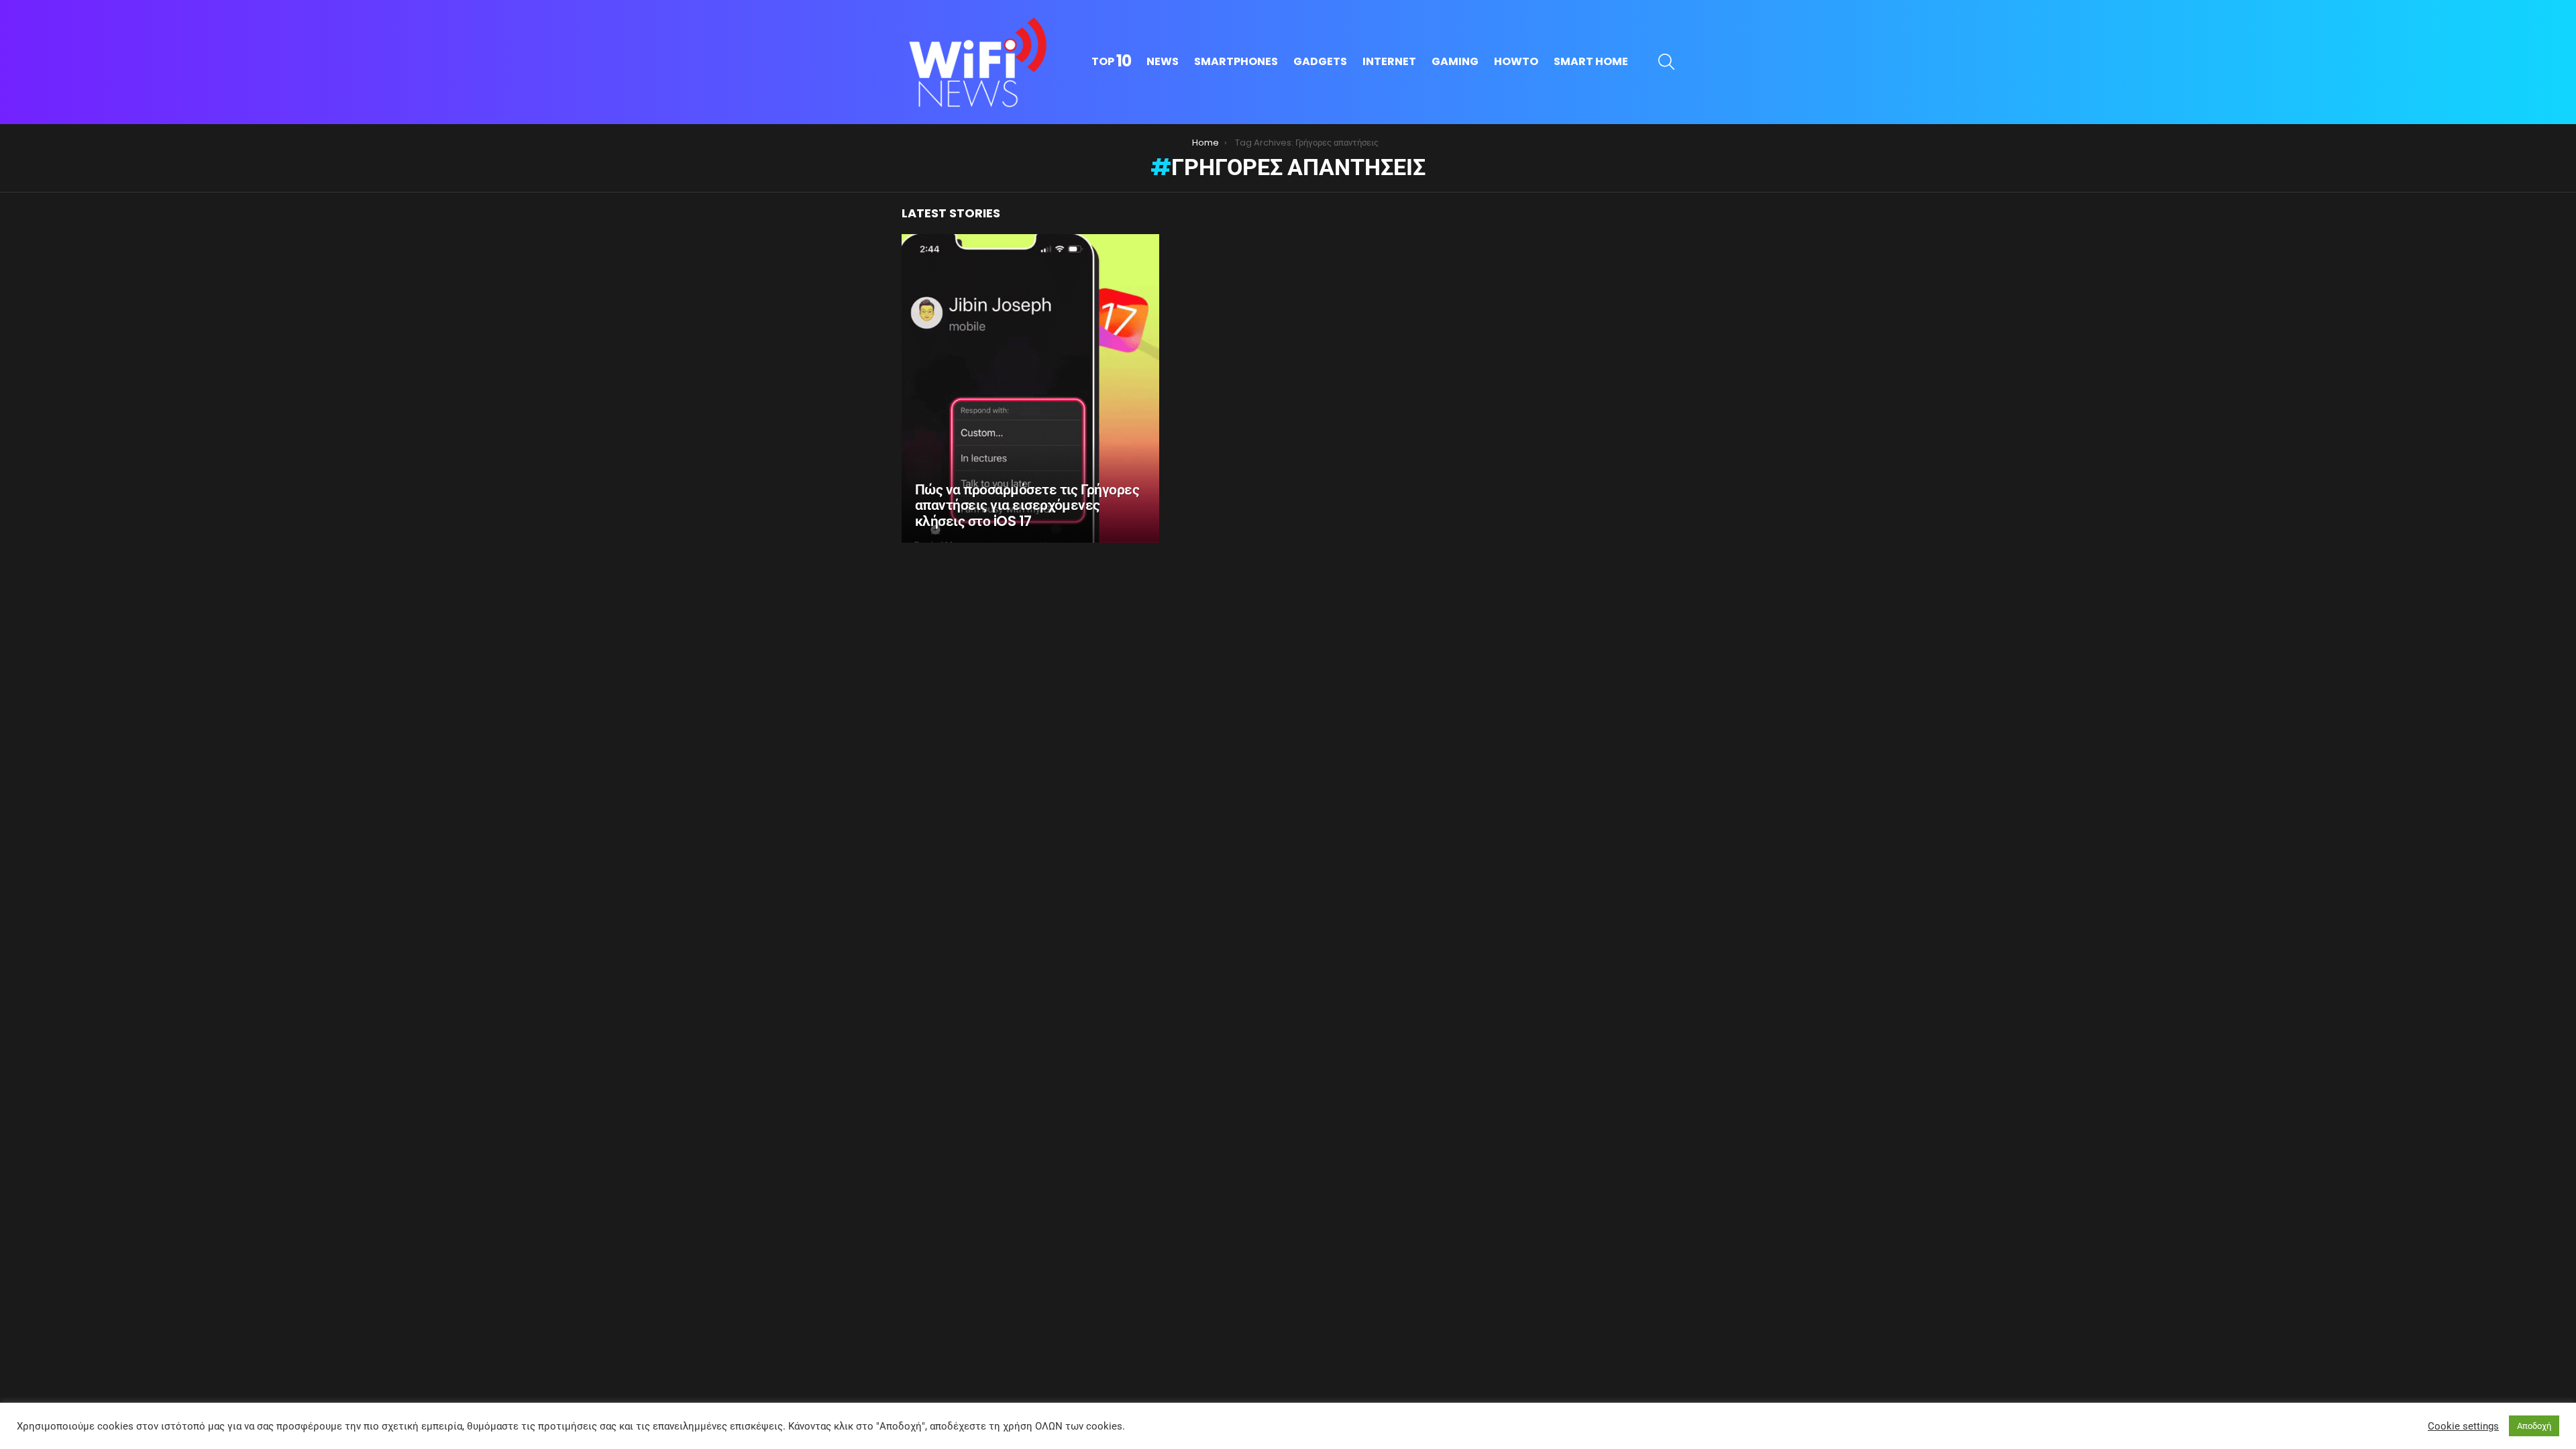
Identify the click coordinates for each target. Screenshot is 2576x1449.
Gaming (1455, 61)
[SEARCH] (1666, 62)
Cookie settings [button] (2463, 1426)
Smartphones (1236, 61)
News (1163, 61)
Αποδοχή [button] (2534, 1426)
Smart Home (1591, 61)
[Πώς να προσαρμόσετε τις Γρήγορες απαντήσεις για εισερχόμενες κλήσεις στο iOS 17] (1030, 388)
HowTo (1516, 61)
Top (1111, 62)
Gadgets (1320, 61)
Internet (1389, 61)
